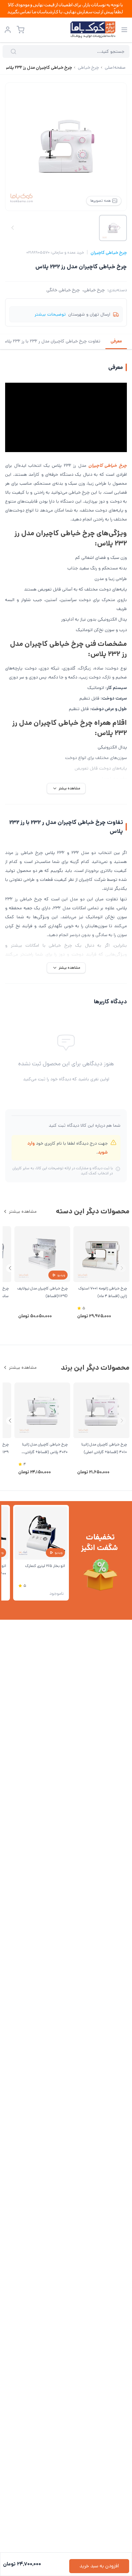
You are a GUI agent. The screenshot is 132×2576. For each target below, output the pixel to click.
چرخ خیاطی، (94, 290)
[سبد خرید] (21, 30)
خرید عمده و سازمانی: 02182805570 (55, 253)
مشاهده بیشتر (23, 1211)
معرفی (116, 341)
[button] (10, 1268)
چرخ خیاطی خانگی (63, 290)
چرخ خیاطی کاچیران (109, 253)
